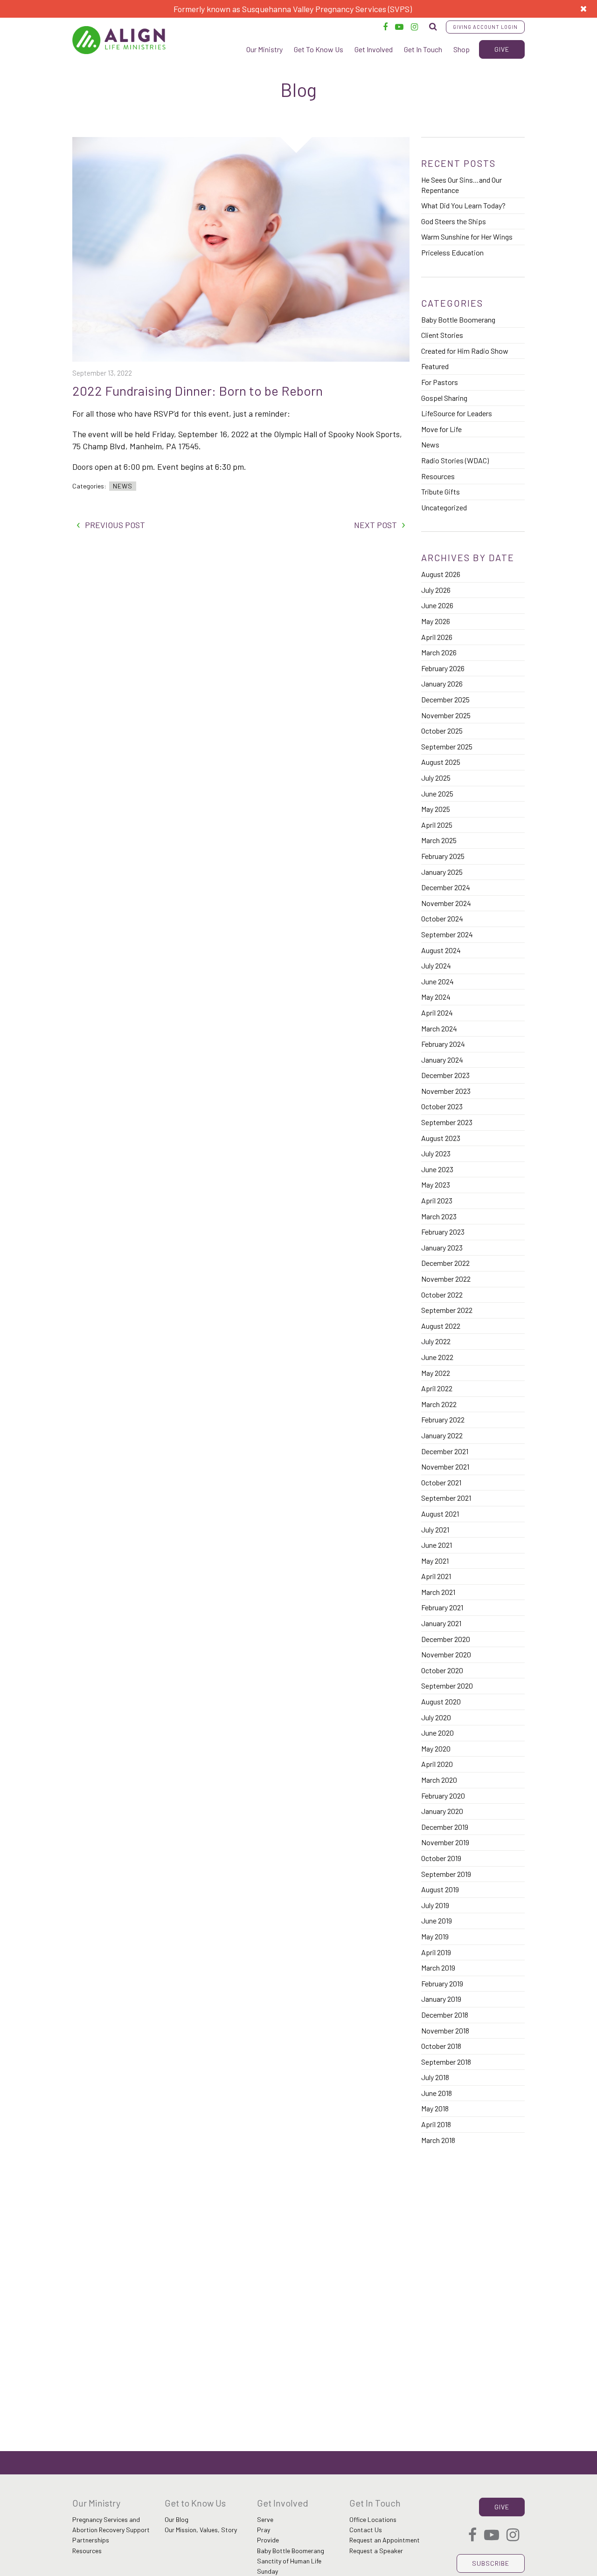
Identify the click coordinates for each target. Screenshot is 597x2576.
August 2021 (440, 1514)
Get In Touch (423, 49)
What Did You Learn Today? (463, 205)
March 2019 (438, 1968)
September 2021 (446, 1498)
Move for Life (441, 429)
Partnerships (91, 2540)
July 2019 (435, 1905)
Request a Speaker (376, 2551)
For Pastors (440, 382)
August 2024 (441, 950)
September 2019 (446, 1874)
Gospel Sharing (444, 398)
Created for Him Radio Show (465, 351)
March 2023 (439, 1216)
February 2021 (442, 1607)
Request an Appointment (385, 2540)
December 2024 (446, 887)
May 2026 (436, 621)
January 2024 (442, 1060)
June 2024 (437, 981)
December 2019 (445, 1827)
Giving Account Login (485, 27)
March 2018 (438, 2140)
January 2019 (441, 1999)
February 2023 (443, 1232)
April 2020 (437, 1764)
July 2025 (436, 778)
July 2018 (435, 2077)
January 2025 (442, 872)
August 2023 (441, 1138)
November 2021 (445, 1467)
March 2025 (439, 840)
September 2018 (446, 2062)
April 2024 (437, 1013)
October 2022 (442, 1295)
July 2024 (436, 965)
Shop (462, 49)
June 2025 (437, 793)
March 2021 (438, 1592)
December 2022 (445, 1263)
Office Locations (373, 2519)
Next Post (375, 525)
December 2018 (445, 2015)
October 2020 (442, 1670)
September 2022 (447, 1310)
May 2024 (436, 997)
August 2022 (441, 1326)
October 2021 (441, 1482)
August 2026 (441, 574)
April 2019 (436, 1952)
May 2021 (435, 1561)
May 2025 (436, 809)
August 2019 (440, 1889)
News (123, 486)
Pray (264, 2530)
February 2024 (443, 1044)
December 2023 (445, 1075)
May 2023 (436, 1185)
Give (502, 49)
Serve (265, 2519)
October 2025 (442, 731)
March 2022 (439, 1404)
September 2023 (447, 1122)
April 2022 (437, 1388)
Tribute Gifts (441, 491)
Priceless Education (452, 252)
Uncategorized (444, 507)
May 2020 (436, 1748)
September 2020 (447, 1686)
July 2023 (436, 1153)
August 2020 (441, 1701)
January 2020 (442, 1811)
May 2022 (436, 1373)
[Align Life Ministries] (119, 40)
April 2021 (436, 1576)
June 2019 (437, 1920)
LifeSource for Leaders (457, 413)
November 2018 (445, 2030)
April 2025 (437, 825)
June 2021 (437, 1545)
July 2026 (436, 590)
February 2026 (443, 668)
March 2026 (439, 652)
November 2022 (446, 1279)
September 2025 (447, 746)
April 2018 (436, 2124)
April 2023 (437, 1200)
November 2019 (445, 1842)
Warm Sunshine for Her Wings (467, 237)
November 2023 (446, 1091)
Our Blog (177, 2519)
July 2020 (436, 1717)
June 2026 (437, 605)
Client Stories (442, 335)
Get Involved (374, 49)
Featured (435, 366)
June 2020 (437, 1733)
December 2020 (446, 1639)
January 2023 (442, 1247)
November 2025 (446, 715)
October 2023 (442, 1106)
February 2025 (443, 856)
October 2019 (441, 1858)
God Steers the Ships (454, 221)
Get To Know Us (319, 49)
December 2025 (445, 699)
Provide (268, 2540)
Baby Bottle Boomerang (458, 319)
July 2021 (435, 1529)
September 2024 (447, 934)
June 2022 (437, 1357)
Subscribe (491, 2563)
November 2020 (446, 1654)
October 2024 (442, 918)
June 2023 (437, 1169)
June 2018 (437, 2093)
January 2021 (441, 1623)
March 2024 (439, 1028)
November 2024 (446, 903)
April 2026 (437, 637)
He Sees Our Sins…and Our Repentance (462, 185)
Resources (438, 476)
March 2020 (439, 1780)
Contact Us (366, 2530)
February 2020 (443, 1796)
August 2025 (441, 762)
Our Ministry (264, 49)
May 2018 (435, 2108)
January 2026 (442, 683)
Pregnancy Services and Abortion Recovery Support (111, 2524)
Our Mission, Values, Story (201, 2530)
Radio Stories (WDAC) (455, 460)
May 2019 (435, 1936)
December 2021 (445, 1451)
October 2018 (441, 2046)
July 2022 (436, 1341)
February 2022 (443, 1419)
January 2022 (442, 1435)
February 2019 (442, 1983)
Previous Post (115, 525)
